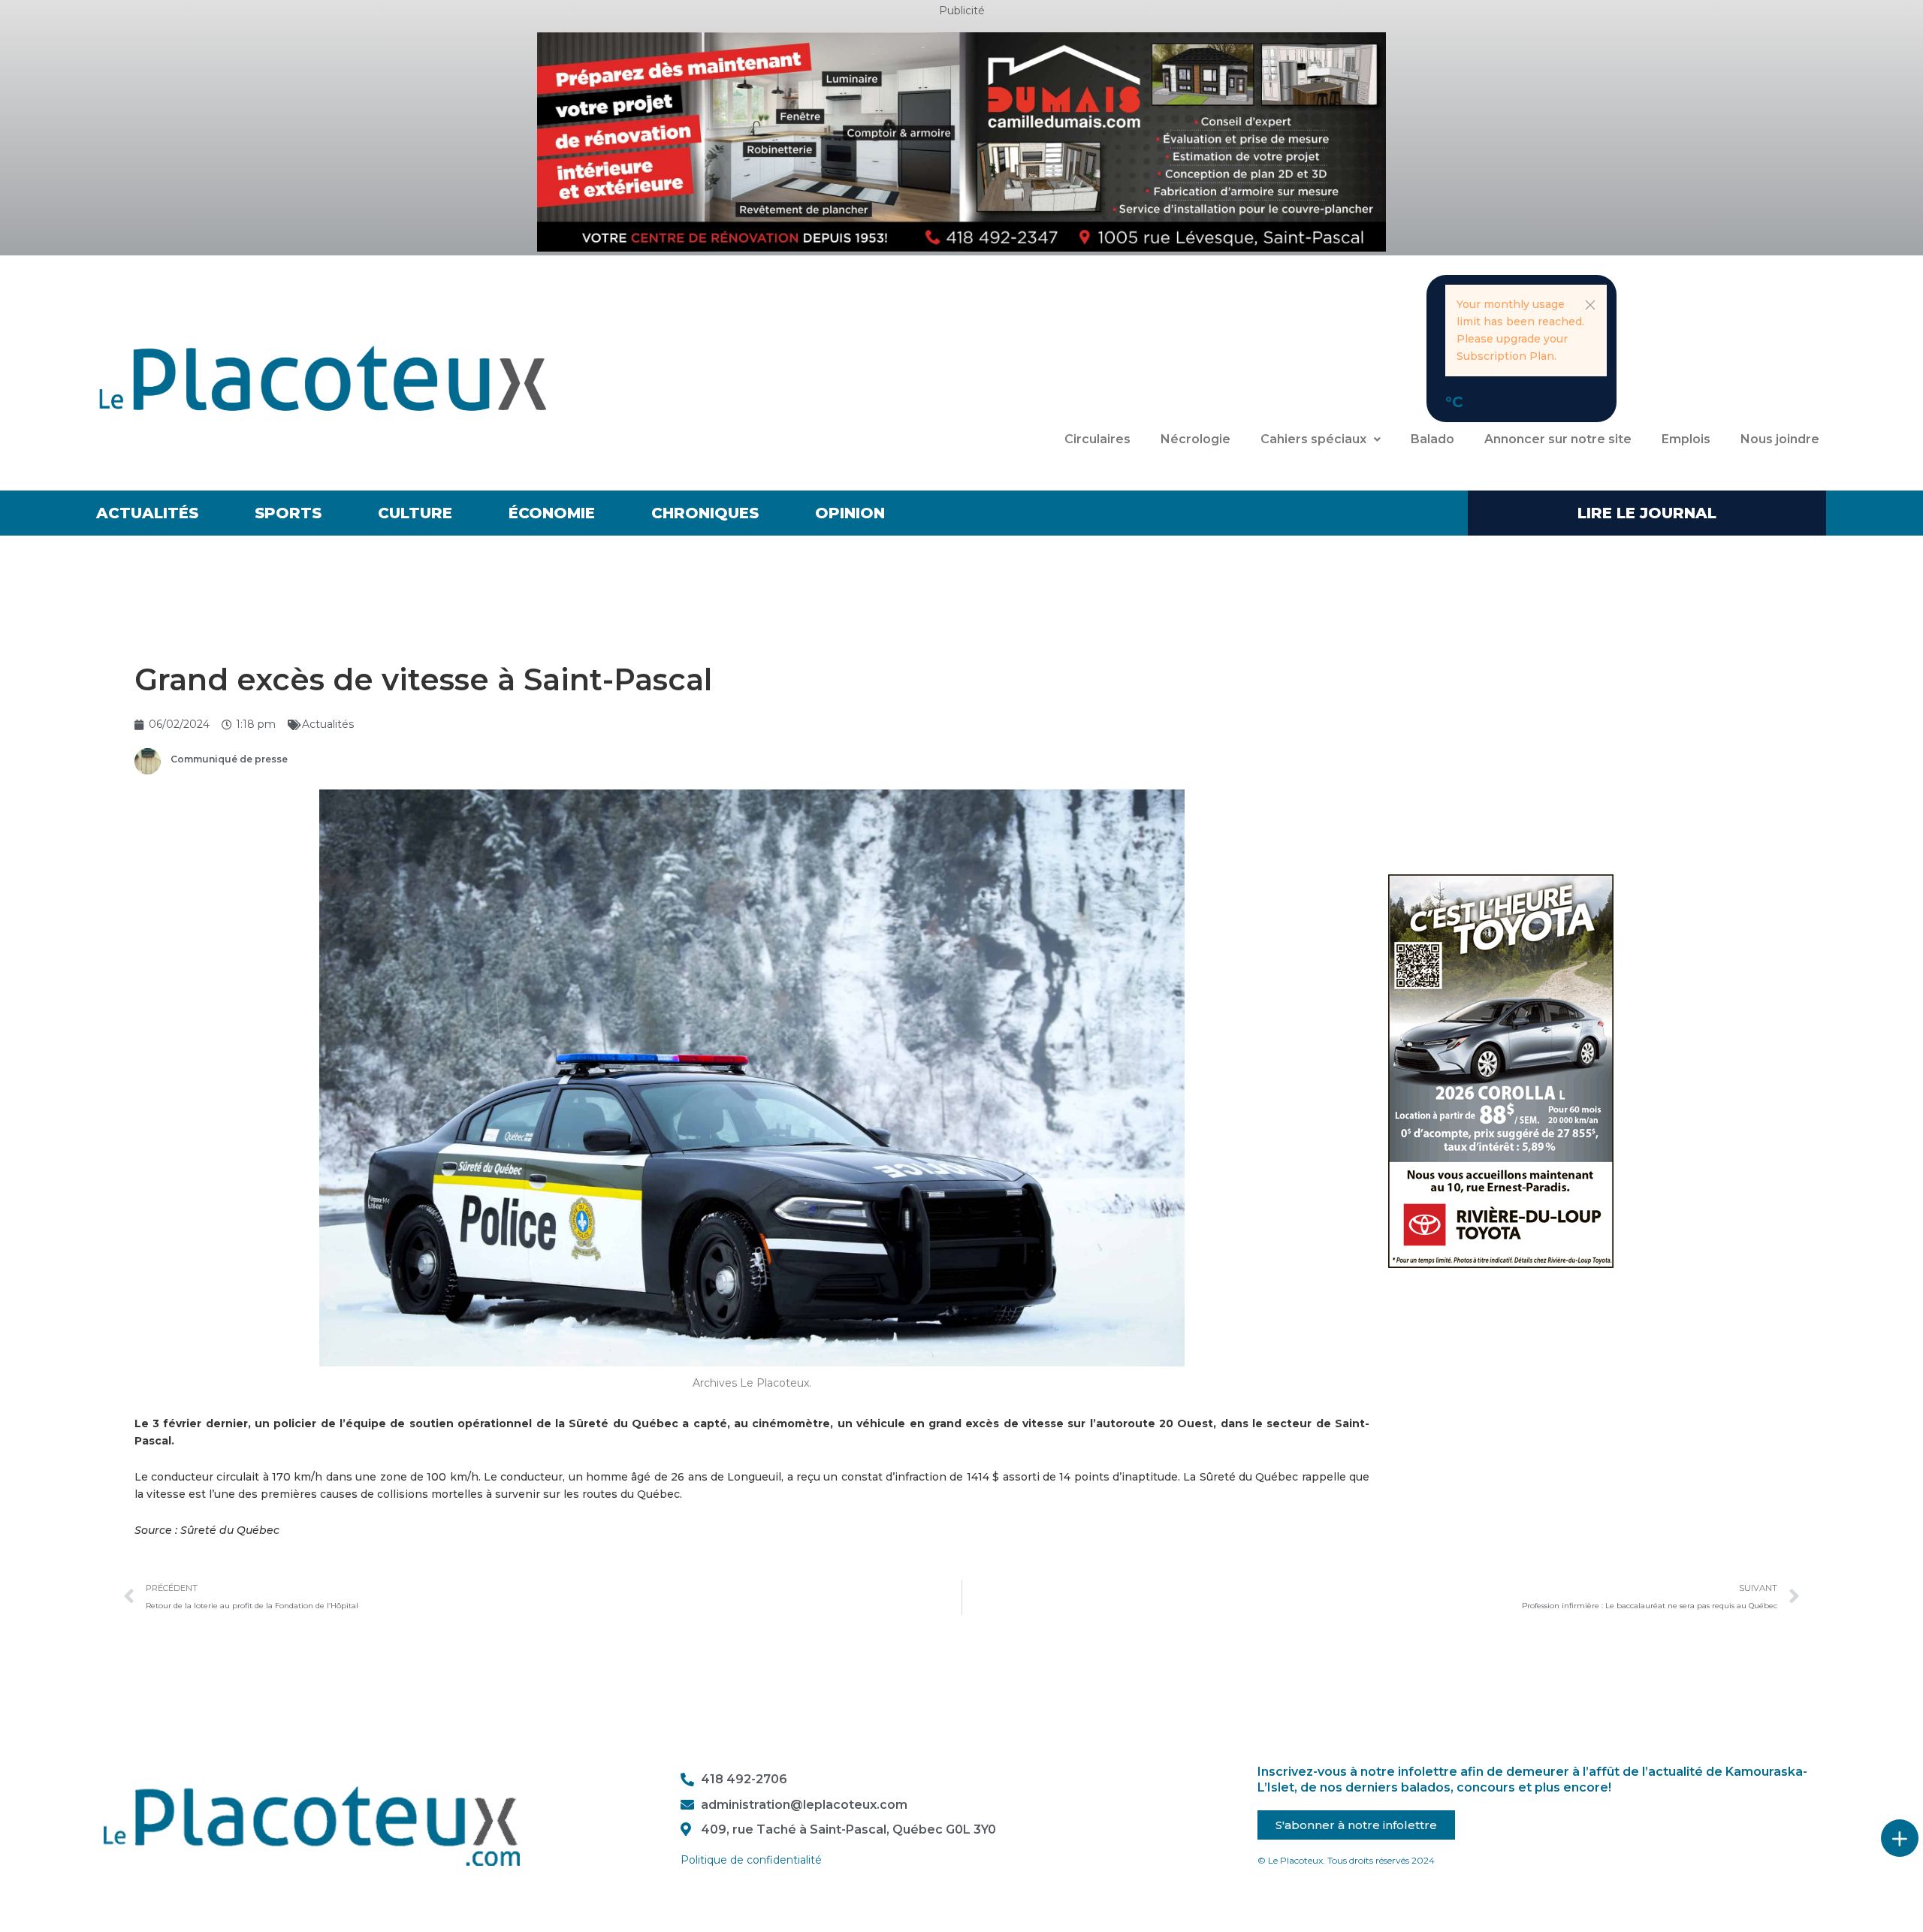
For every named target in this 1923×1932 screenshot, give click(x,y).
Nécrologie (1195, 439)
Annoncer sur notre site (1558, 439)
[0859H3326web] (1501, 1070)
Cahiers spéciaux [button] (1313, 439)
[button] (1590, 305)
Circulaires (1097, 439)
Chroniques (705, 513)
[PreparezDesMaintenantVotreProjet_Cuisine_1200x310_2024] (961, 141)
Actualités (147, 513)
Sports (288, 513)
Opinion (850, 513)
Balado (1432, 439)
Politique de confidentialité (751, 1860)
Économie (552, 513)
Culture (415, 513)
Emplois (1686, 439)
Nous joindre (1780, 439)
